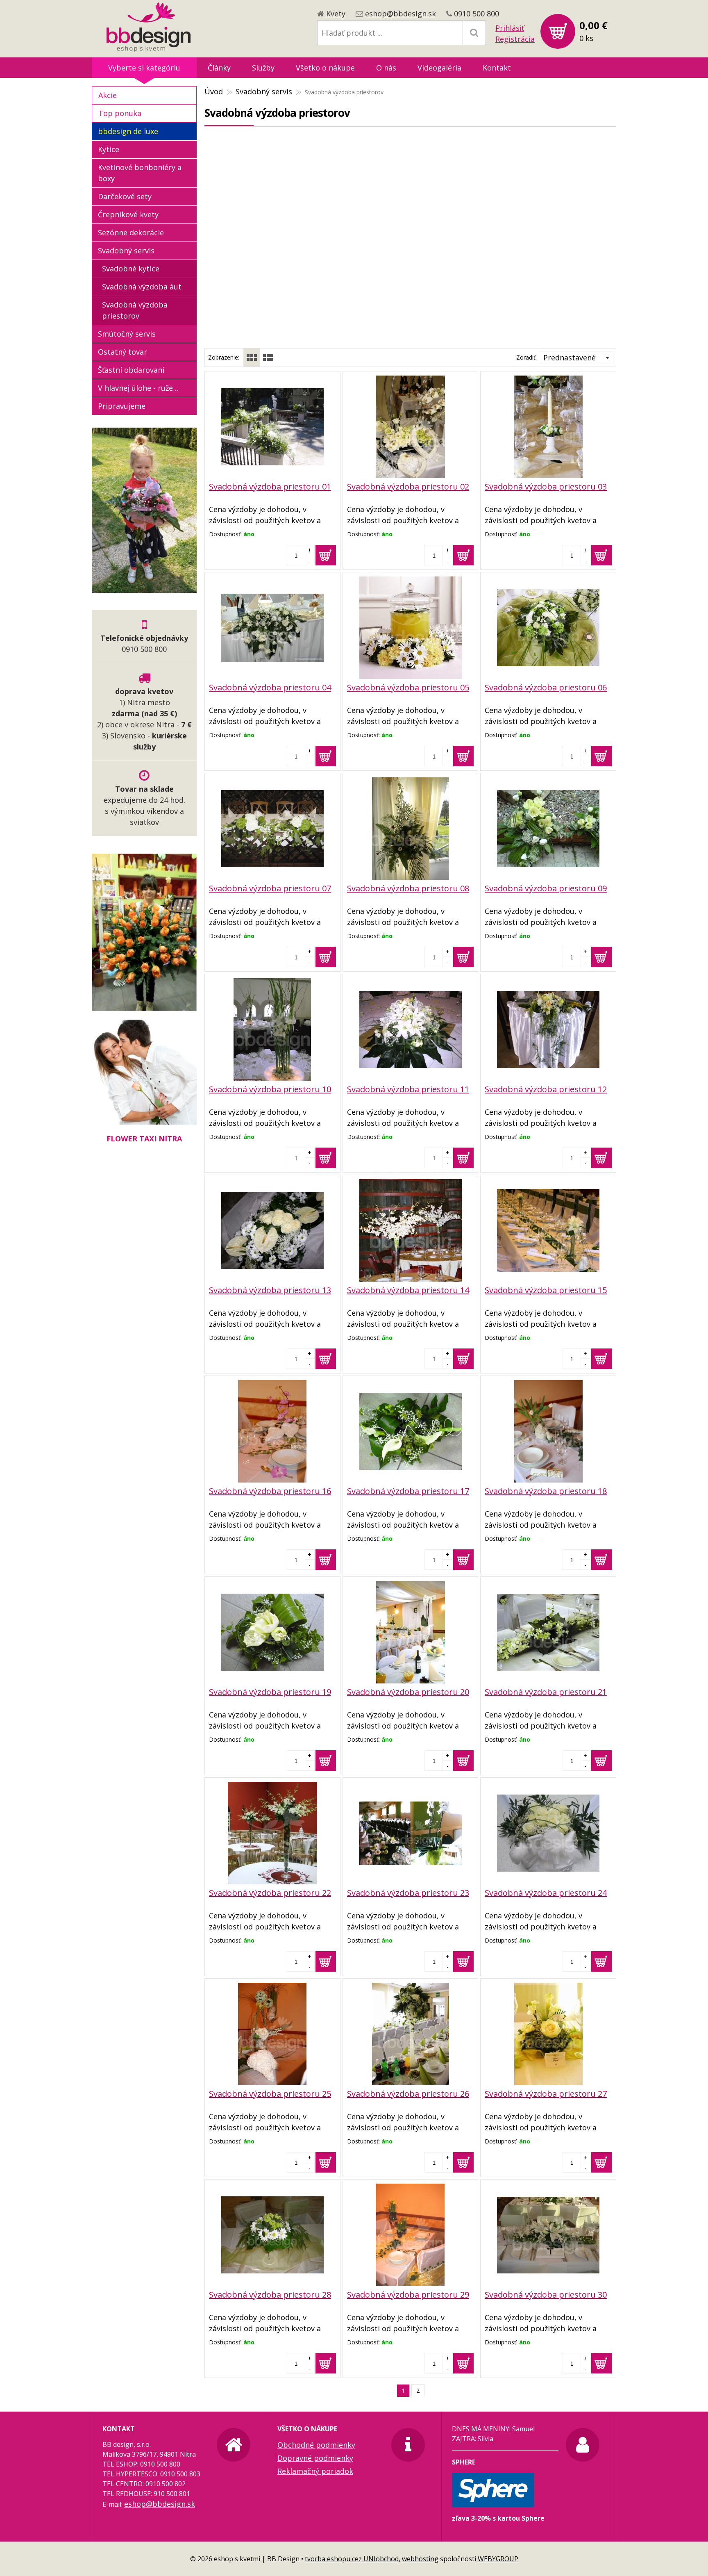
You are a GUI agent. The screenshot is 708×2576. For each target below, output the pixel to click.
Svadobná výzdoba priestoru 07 (270, 888)
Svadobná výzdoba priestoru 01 (270, 486)
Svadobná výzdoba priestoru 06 (546, 687)
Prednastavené (570, 358)
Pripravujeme (122, 406)
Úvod (214, 91)
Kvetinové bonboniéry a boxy (140, 173)
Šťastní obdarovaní (131, 370)
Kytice (109, 149)
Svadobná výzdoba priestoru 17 (408, 1491)
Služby (263, 68)
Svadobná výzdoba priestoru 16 (270, 1491)
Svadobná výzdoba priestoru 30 (546, 2295)
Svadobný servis (264, 91)
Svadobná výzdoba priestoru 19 (270, 1692)
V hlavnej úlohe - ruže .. (138, 388)
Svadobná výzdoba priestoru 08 (408, 888)
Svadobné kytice (131, 269)
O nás (386, 68)
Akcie (108, 95)
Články (219, 68)
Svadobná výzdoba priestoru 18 (546, 1491)
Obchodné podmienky (316, 2445)
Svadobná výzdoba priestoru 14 (408, 1290)
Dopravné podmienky (315, 2458)
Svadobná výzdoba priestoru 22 (270, 1893)
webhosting (420, 2559)
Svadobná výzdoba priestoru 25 (270, 2094)
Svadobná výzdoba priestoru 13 (270, 1290)
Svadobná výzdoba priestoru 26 (408, 2094)
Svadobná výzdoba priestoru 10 (270, 1089)
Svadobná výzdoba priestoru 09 (546, 888)
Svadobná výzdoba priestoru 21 (546, 1692)
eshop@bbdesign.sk (401, 14)
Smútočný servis (127, 334)
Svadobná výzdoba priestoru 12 (546, 1089)
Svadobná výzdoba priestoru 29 (408, 2295)
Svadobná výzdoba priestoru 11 (408, 1089)
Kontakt (497, 68)
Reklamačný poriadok (315, 2471)
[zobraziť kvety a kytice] (144, 587)
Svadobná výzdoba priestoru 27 (546, 2094)
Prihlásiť (510, 28)
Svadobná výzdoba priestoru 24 (546, 1893)
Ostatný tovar (123, 352)
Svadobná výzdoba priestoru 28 (270, 2295)
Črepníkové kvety (128, 214)
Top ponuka (120, 113)
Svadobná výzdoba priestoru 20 (408, 1692)
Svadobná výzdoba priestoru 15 (546, 1290)
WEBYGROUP (498, 2559)
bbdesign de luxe (128, 131)
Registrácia (515, 39)
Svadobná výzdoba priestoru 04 (270, 687)
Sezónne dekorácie (131, 232)
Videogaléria (439, 68)
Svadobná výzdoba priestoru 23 (408, 1893)
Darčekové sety (125, 196)
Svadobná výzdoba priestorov (135, 310)
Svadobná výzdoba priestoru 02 (408, 486)
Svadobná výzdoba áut (142, 287)
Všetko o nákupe (325, 68)
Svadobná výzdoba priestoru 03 (546, 486)
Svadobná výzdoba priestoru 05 (408, 687)
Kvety (336, 14)
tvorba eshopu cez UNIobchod (352, 2559)
